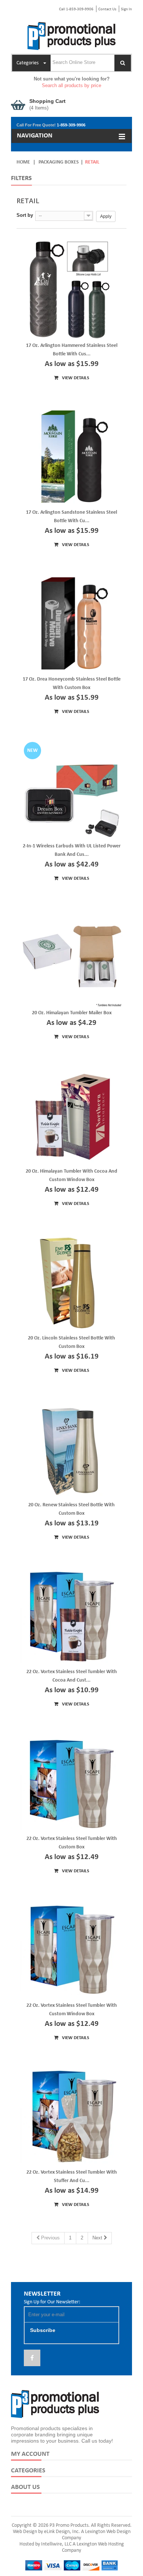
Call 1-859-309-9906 (76, 9)
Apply (106, 216)
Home (23, 162)
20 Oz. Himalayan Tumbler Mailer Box (72, 1013)
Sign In (126, 9)
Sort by (25, 215)
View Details (75, 378)
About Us (25, 2487)
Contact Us (107, 9)
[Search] (123, 63)
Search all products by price (71, 85)
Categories (28, 2471)
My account (30, 2454)
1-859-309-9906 (71, 125)
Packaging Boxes (59, 162)
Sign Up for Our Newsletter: (52, 2302)
